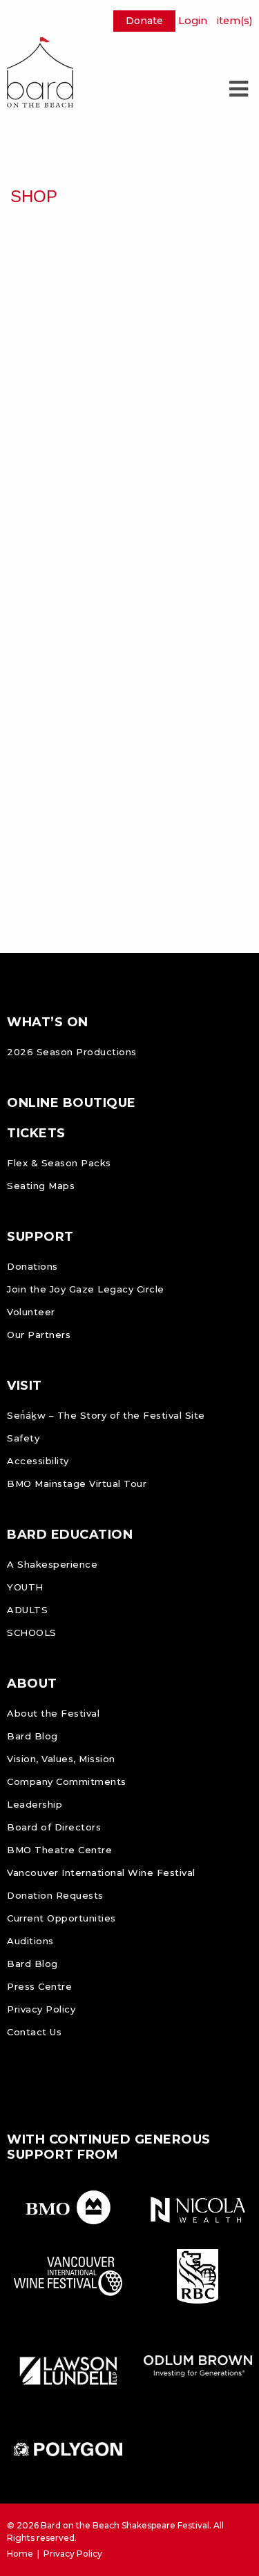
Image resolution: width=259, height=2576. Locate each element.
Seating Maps (41, 1186)
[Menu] (238, 89)
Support (40, 1237)
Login (193, 21)
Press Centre (39, 1986)
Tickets (36, 1133)
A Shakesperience (52, 1564)
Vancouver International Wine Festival (101, 1873)
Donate (144, 21)
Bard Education (70, 1535)
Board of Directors (54, 1827)
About (32, 1684)
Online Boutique (71, 1103)
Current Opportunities (61, 1918)
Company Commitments (67, 1781)
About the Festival (53, 1713)
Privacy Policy (41, 2009)
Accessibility (38, 1461)
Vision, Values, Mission (61, 1759)
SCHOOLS (32, 1633)
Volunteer (31, 1312)
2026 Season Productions (72, 1052)
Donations (32, 1266)
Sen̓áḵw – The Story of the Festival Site (106, 1415)
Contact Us (34, 2032)
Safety (23, 1438)
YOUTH (25, 1587)
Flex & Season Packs (59, 1163)
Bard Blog (32, 1736)
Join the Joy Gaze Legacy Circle (86, 1289)
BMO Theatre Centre (59, 1850)
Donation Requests (55, 1895)
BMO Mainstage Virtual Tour (77, 1484)
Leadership (35, 1804)
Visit (25, 1386)
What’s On (48, 1022)
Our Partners (39, 1335)
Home (20, 2554)
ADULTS (27, 1610)
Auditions (30, 1941)
